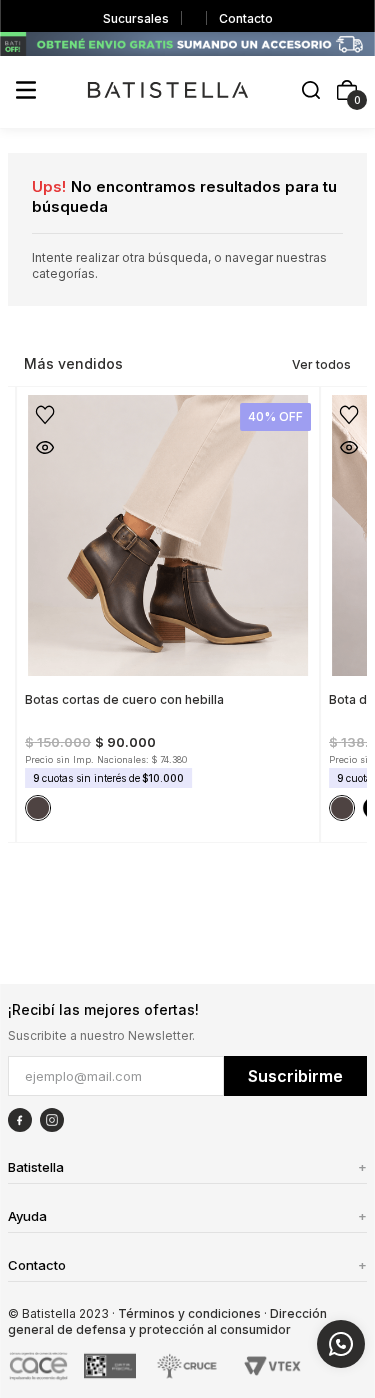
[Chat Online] (341, 1344)
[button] (311, 91)
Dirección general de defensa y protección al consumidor (167, 1321)
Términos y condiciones (189, 1313)
